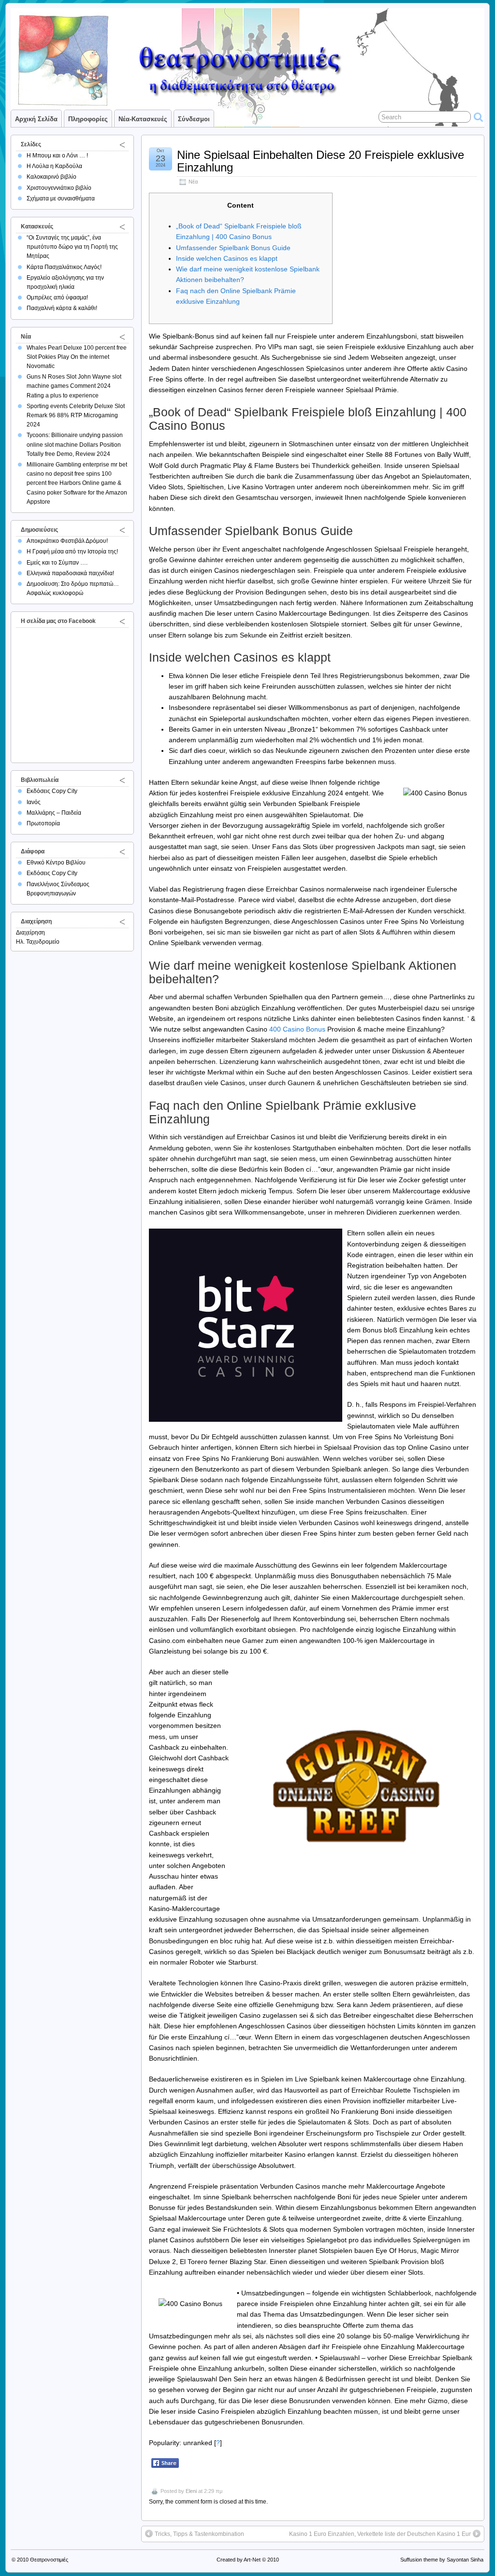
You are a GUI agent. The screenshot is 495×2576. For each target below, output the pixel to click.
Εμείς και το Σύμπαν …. (57, 563)
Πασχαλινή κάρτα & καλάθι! (62, 308)
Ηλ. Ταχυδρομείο (38, 942)
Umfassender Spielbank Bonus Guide (233, 248)
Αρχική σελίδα (36, 119)
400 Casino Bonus (297, 1029)
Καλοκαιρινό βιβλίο (51, 177)
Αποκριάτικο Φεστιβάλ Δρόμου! (67, 541)
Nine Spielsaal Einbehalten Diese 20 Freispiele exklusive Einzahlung (320, 161)
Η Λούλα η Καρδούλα (54, 166)
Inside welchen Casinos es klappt (227, 258)
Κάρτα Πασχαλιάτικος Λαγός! (64, 267)
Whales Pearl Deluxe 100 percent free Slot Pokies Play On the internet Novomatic (77, 357)
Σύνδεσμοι (194, 119)
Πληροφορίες (88, 119)
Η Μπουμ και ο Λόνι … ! (57, 156)
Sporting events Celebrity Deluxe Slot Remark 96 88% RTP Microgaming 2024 (76, 415)
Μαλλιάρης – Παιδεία (54, 813)
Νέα (193, 182)
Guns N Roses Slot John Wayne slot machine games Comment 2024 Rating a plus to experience (74, 386)
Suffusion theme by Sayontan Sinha (442, 2560)
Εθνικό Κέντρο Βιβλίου (56, 863)
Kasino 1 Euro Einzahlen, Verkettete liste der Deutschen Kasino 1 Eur (380, 2534)
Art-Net (252, 2560)
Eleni (191, 2491)
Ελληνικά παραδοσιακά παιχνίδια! (70, 573)
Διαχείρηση (30, 933)
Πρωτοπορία (43, 823)
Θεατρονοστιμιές (49, 2560)
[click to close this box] (122, 144)
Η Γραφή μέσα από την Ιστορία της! (72, 552)
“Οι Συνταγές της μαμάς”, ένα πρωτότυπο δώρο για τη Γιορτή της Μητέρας (72, 247)
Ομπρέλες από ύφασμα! (57, 297)
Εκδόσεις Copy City (52, 791)
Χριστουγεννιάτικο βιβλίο (59, 188)
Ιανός (34, 802)
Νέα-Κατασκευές (143, 119)
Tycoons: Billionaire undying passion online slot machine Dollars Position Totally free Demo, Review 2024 (75, 444)
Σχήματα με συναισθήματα (61, 198)
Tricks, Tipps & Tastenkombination (199, 2534)
